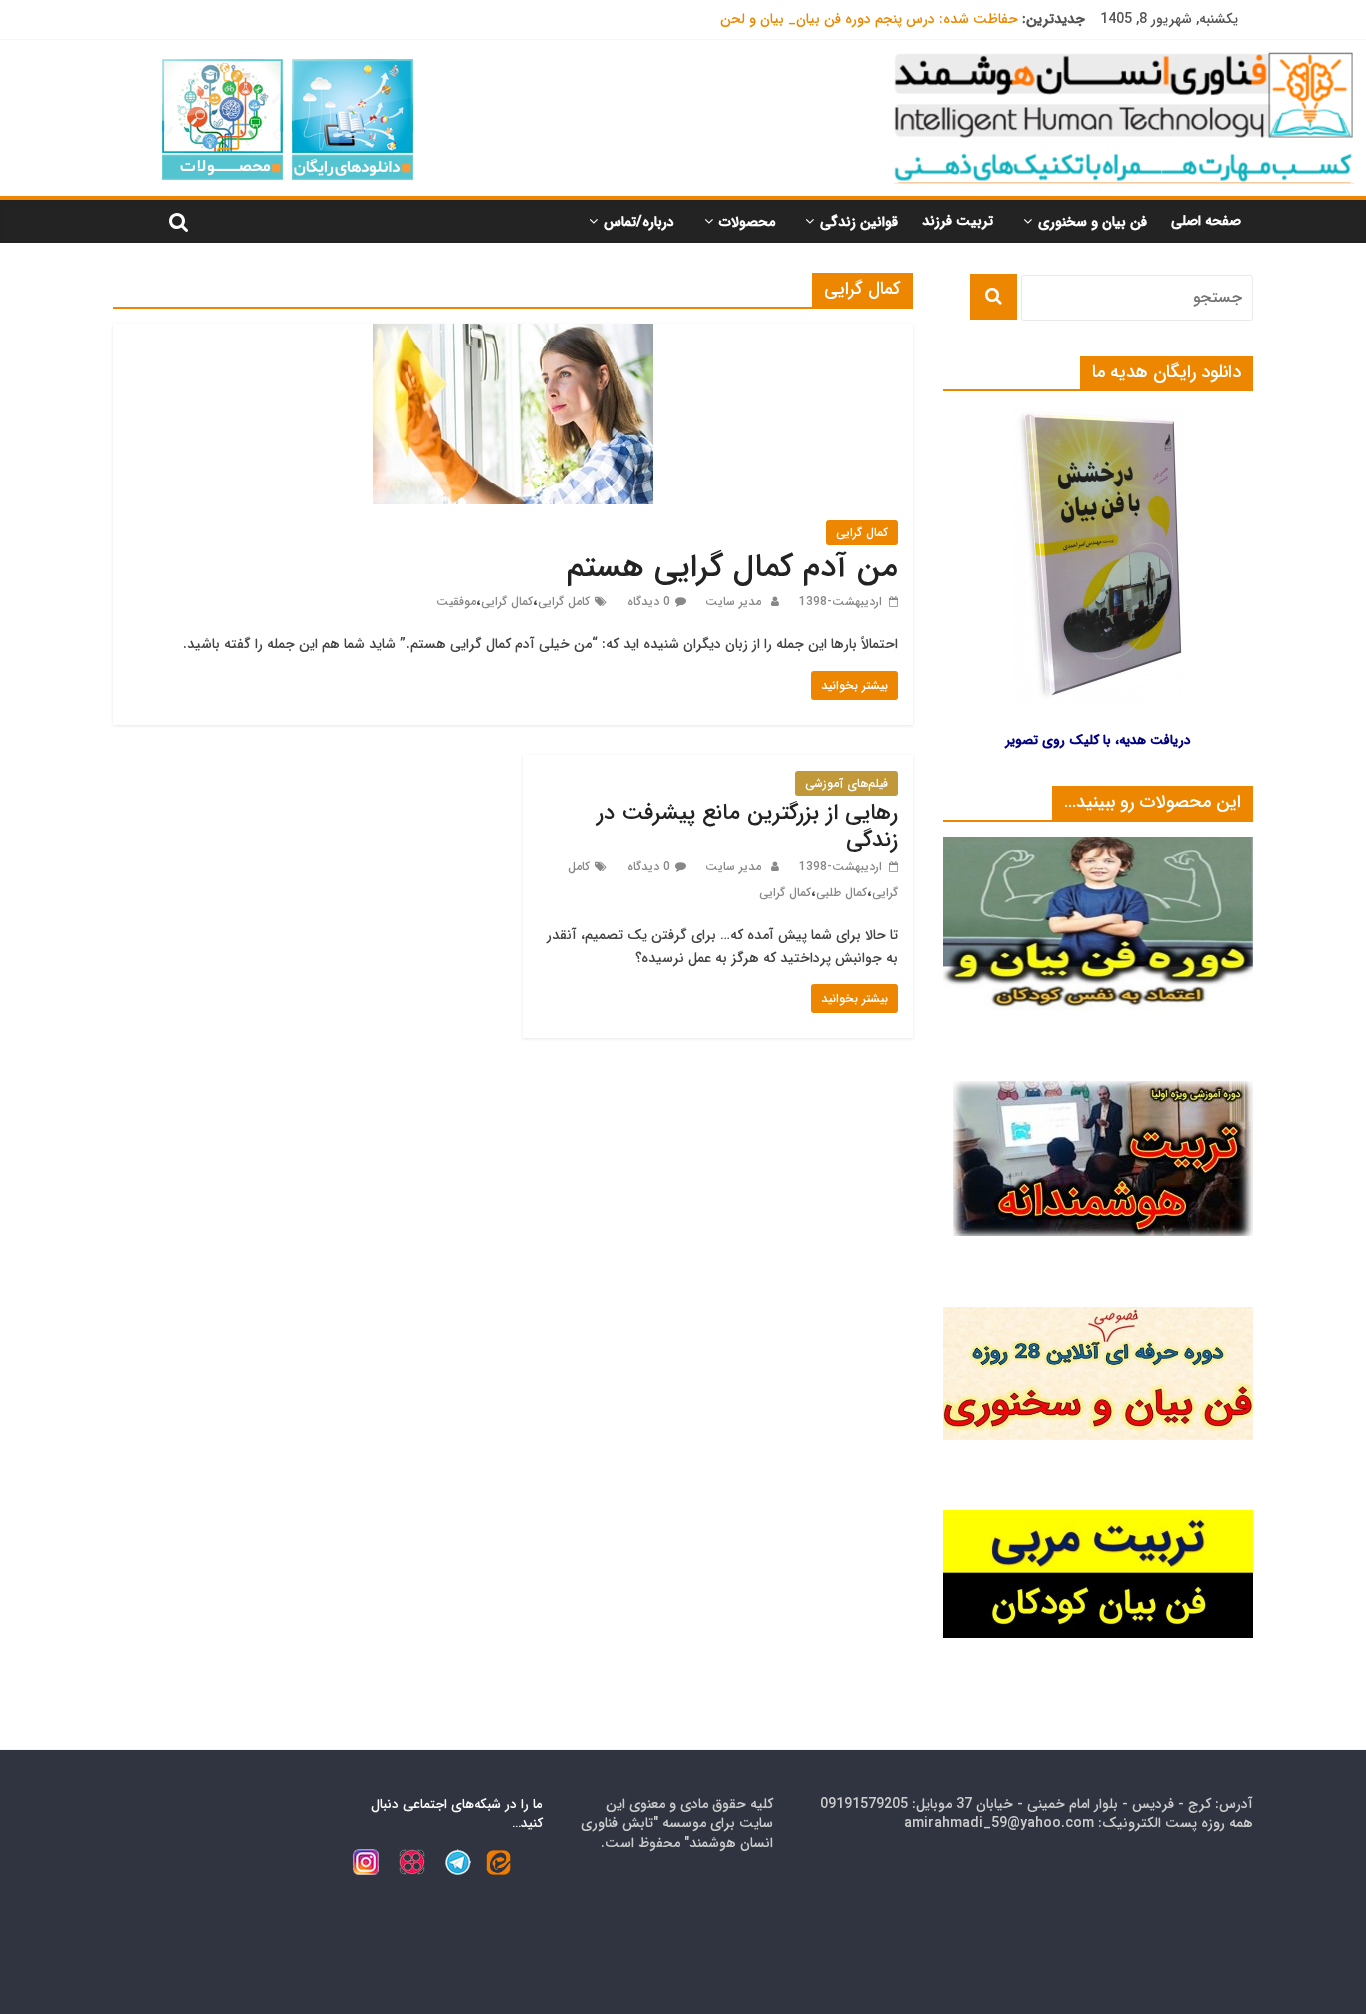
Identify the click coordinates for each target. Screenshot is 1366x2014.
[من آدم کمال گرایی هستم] (513, 336)
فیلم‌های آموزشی (846, 783)
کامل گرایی (564, 601)
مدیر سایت (731, 601)
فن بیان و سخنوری (1092, 222)
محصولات (747, 222)
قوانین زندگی (859, 222)
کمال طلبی (841, 892)
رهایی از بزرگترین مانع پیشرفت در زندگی (747, 826)
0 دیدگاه (648, 601)
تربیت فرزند (957, 221)
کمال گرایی (862, 532)
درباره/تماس (639, 222)
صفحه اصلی (1206, 221)
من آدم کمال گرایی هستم (732, 568)
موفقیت (456, 601)
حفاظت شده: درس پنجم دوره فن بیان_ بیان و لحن (869, 19)
